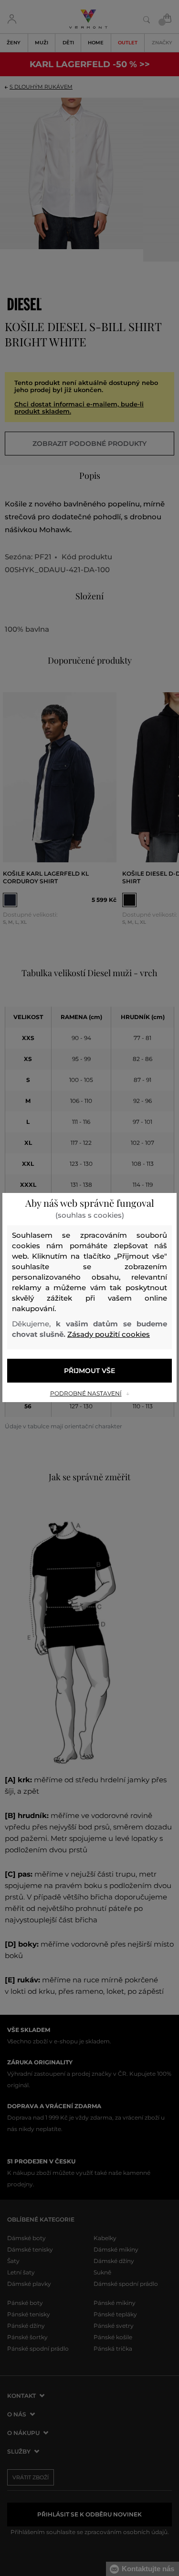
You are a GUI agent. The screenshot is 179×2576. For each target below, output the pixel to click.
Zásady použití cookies (109, 1334)
